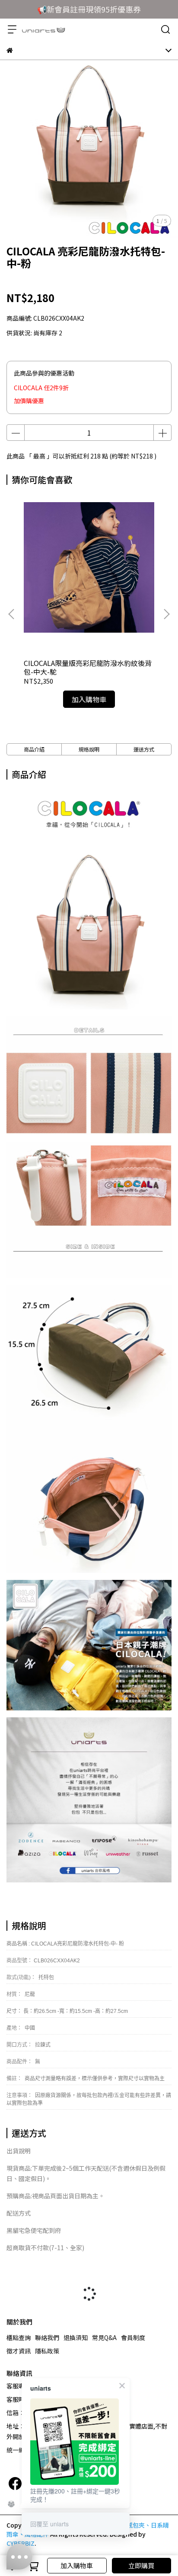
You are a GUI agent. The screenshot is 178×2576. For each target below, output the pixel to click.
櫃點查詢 (19, 2337)
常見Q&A (104, 2337)
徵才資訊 (19, 2351)
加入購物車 (77, 2565)
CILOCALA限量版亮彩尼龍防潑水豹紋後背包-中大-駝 (88, 667)
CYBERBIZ (21, 2543)
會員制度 (133, 2337)
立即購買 (141, 2565)
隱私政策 (47, 2351)
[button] (166, 614)
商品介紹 (34, 749)
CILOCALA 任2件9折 (41, 388)
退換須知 (76, 2337)
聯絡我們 (47, 2337)
